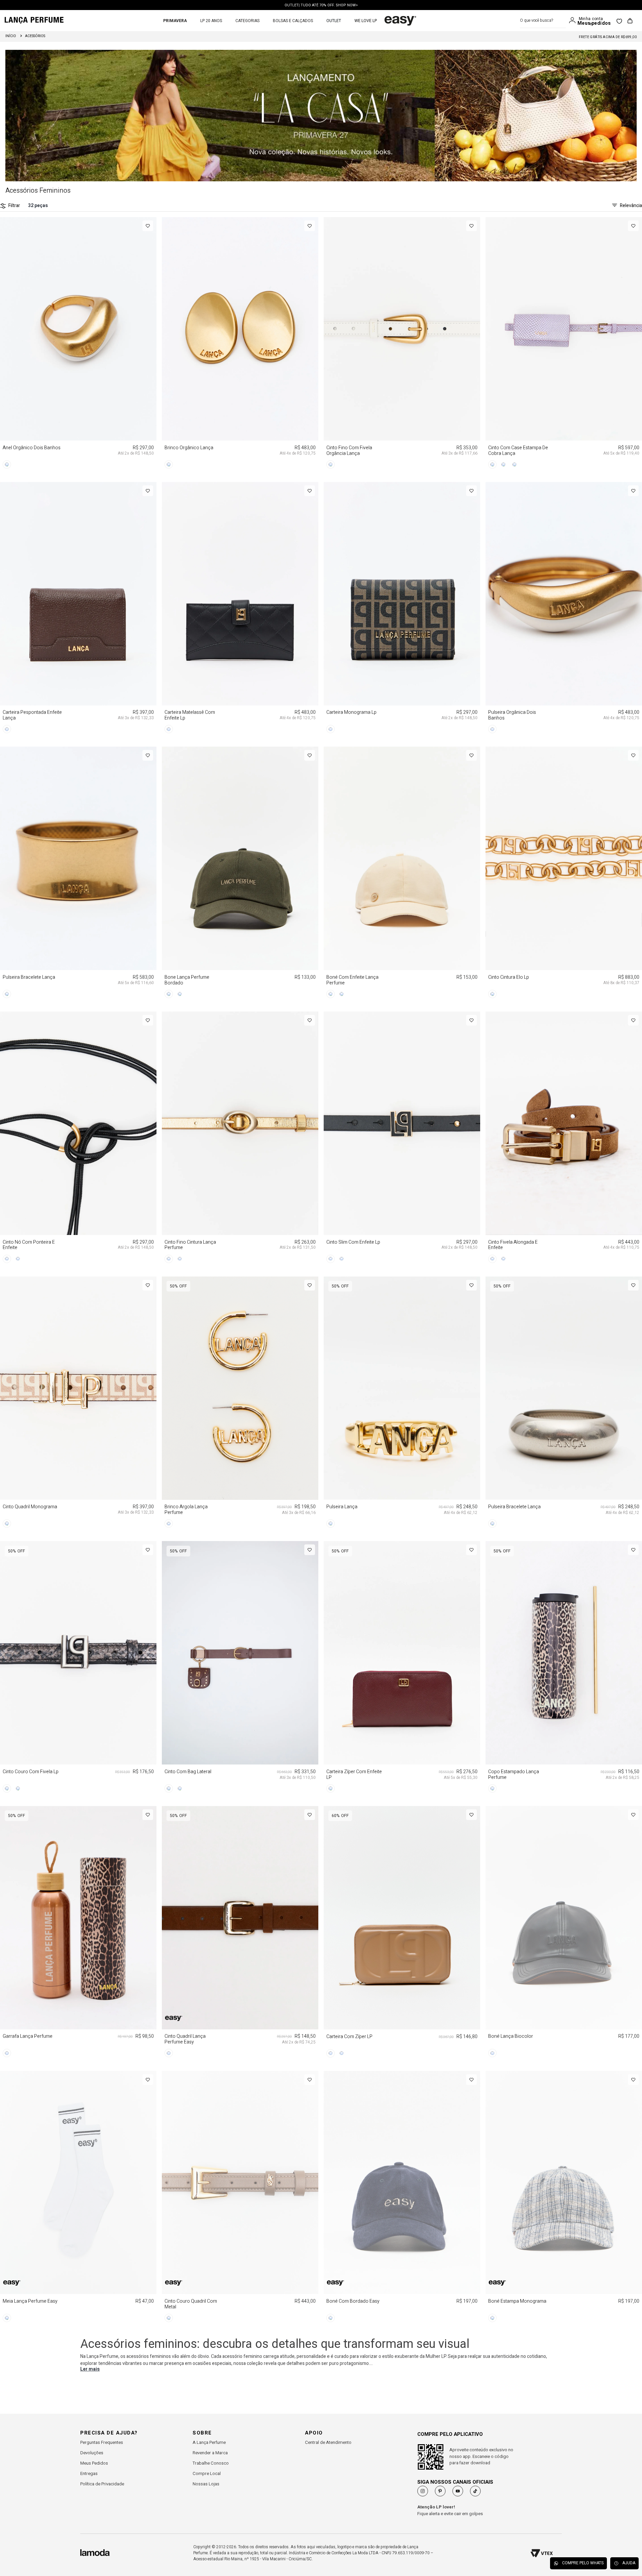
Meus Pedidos (94, 2463)
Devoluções (92, 2453)
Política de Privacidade (102, 2484)
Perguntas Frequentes (102, 2442)
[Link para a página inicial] (11, 36)
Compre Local (207, 2473)
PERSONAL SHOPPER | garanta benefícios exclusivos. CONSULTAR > (321, 5)
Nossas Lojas (206, 2484)
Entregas (89, 2473)
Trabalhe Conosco (211, 2463)
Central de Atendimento (328, 2442)
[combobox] (543, 21)
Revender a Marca (210, 2453)
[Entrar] (574, 20)
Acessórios (35, 36)
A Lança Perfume (209, 2442)
